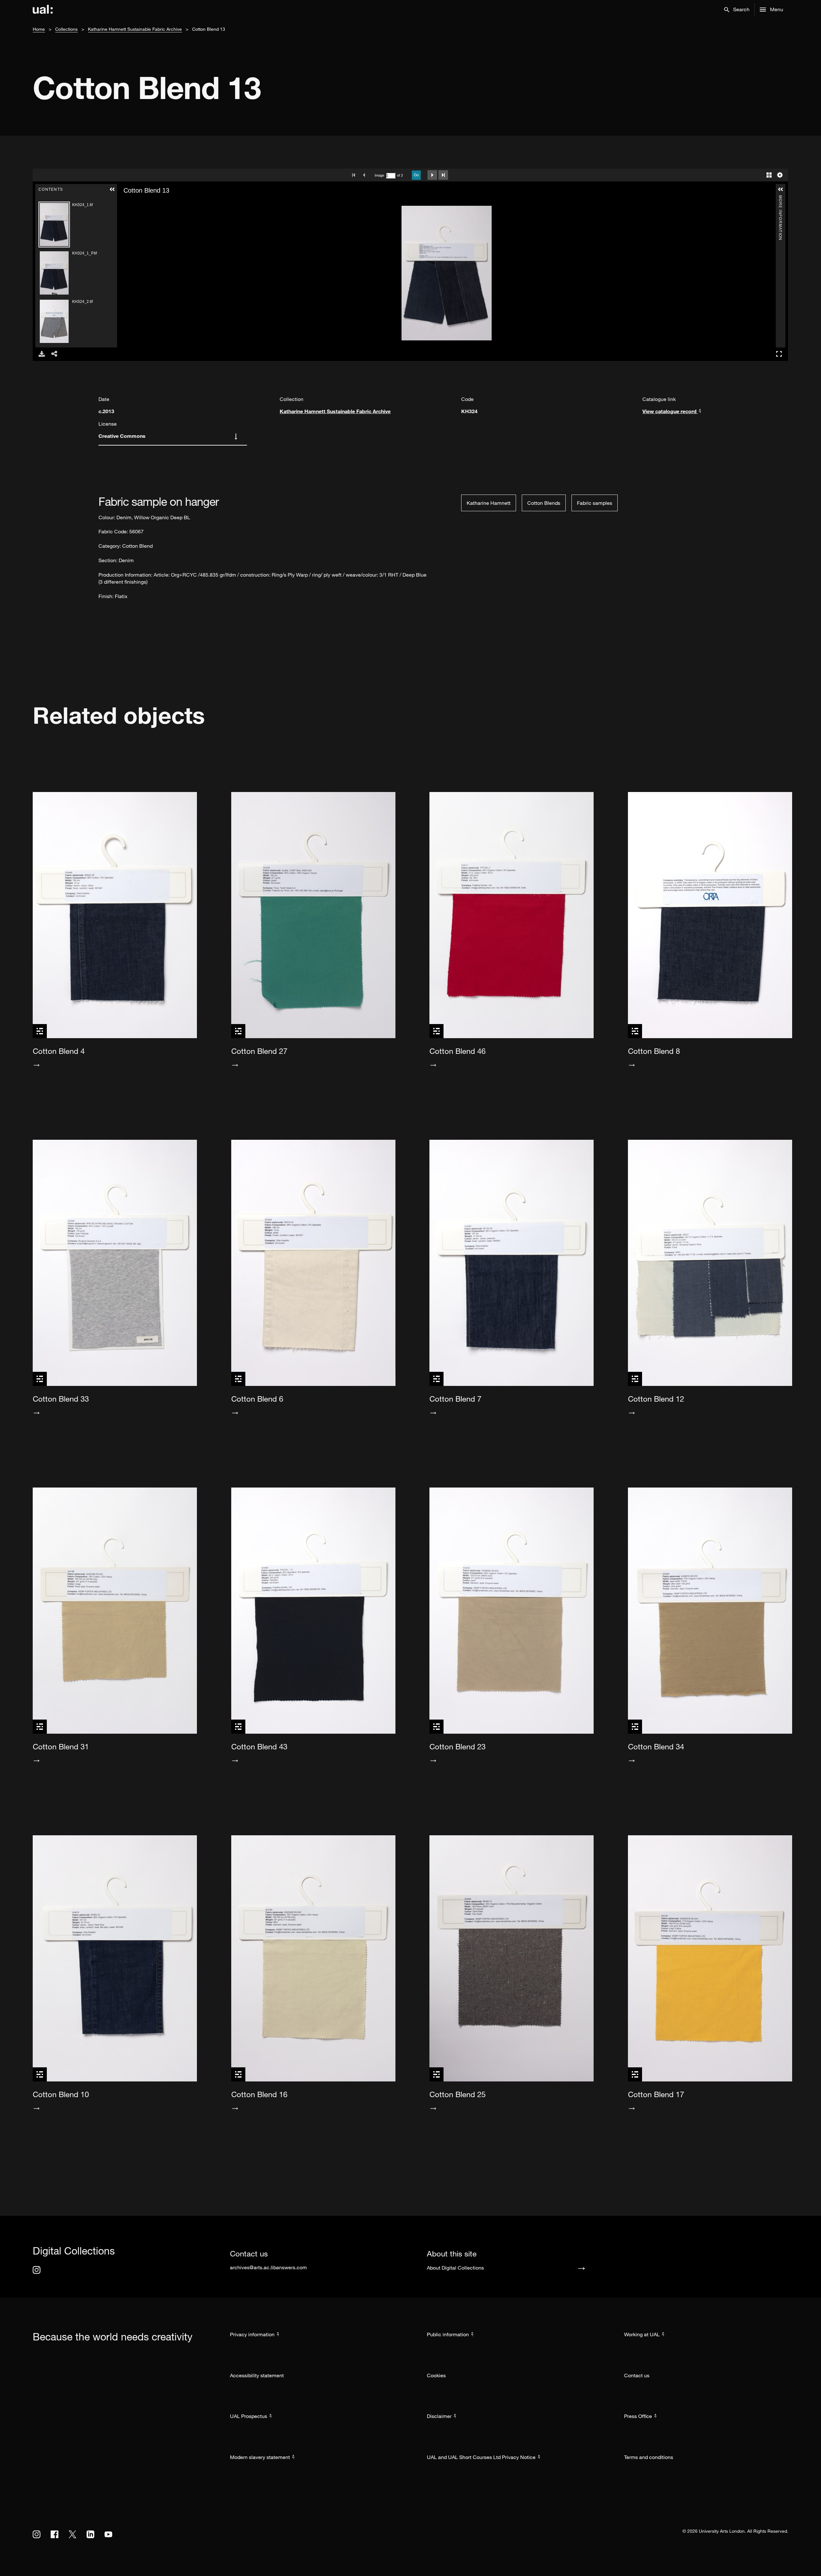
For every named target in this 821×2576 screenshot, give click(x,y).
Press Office (638, 2416)
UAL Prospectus (249, 2416)
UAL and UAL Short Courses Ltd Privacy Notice (481, 2457)
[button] (737, 10)
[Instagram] (37, 2270)
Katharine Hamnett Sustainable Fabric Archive (135, 29)
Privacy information (252, 2334)
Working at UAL (642, 2334)
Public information (448, 2334)
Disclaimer (439, 2416)
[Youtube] (108, 2534)
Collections (66, 29)
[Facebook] (55, 2534)
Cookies (436, 2375)
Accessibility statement (257, 2375)
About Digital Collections (455, 2268)
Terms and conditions (649, 2457)
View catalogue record (670, 411)
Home (39, 29)
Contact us (637, 2375)
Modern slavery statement (260, 2457)
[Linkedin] (90, 2534)
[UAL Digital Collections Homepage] (43, 10)
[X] (72, 2534)
